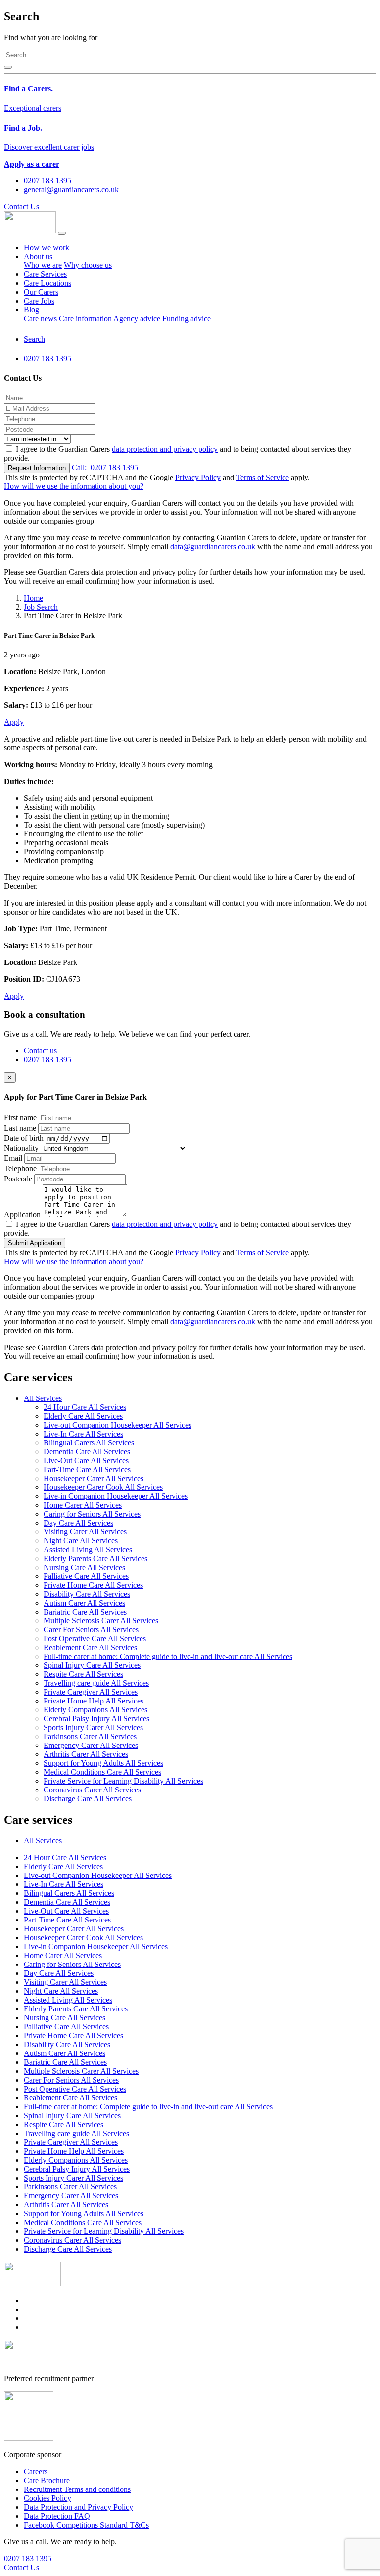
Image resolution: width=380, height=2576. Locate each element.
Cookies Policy (47, 2498)
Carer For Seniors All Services (91, 1630)
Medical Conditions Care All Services (102, 1772)
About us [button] (38, 256)
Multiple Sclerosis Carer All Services (101, 1621)
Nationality (21, 1148)
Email (13, 1158)
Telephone (20, 1168)
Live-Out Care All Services (86, 1461)
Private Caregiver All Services (91, 1692)
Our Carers (41, 292)
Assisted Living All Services (88, 1550)
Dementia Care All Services (87, 1452)
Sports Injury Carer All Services (93, 1727)
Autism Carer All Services (84, 1603)
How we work (47, 247)
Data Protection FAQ (57, 2516)
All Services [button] (43, 1398)
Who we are (43, 265)
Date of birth (24, 1138)
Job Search (41, 607)
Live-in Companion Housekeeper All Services (116, 1496)
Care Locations (47, 283)
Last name (20, 1128)
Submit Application (35, 1243)
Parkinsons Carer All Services (90, 1736)
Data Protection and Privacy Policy (78, 2507)
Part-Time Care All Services (87, 1469)
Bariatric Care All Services (85, 1612)
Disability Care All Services (87, 1594)
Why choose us (88, 265)
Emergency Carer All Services (91, 1745)
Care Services (45, 274)
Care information (85, 319)
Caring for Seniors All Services (92, 1514)
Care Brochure (47, 2480)
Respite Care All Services (83, 1674)
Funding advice (187, 319)
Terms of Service (262, 477)
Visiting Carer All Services (85, 1532)
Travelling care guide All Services (96, 1683)
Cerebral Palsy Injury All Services (96, 1719)
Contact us (40, 1051)
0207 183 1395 (105, 467)
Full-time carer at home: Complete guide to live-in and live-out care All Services (168, 1656)
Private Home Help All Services (94, 1701)
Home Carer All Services (83, 1505)
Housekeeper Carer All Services (94, 1478)
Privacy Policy (198, 477)
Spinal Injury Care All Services (92, 1665)
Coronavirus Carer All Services (92, 1790)
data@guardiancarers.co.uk (213, 546)
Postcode (18, 1179)
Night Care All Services (81, 1541)
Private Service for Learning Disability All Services (123, 1781)
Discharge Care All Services (88, 1799)
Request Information (37, 468)
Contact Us (22, 206)
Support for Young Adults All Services (103, 1763)
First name (20, 1117)
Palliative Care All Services (86, 1576)
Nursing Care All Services (84, 1567)
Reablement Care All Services (90, 1647)
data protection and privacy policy (165, 449)
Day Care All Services (78, 1523)
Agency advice (137, 319)
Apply (14, 722)
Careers (36, 2471)
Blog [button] (31, 310)
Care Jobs (39, 301)
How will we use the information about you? (74, 486)
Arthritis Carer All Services (86, 1754)
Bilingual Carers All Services (89, 1443)
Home (33, 598)
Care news (40, 319)
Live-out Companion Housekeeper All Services (118, 1425)
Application (22, 1214)
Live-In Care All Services (83, 1434)
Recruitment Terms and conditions (77, 2489)
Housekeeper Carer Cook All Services (103, 1487)
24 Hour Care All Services (85, 1407)
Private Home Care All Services (93, 1585)
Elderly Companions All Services (95, 1710)
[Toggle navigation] (62, 233)
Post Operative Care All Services (95, 1638)
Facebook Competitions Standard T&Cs (86, 2525)
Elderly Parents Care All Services (95, 1558)
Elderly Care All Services (83, 1416)
